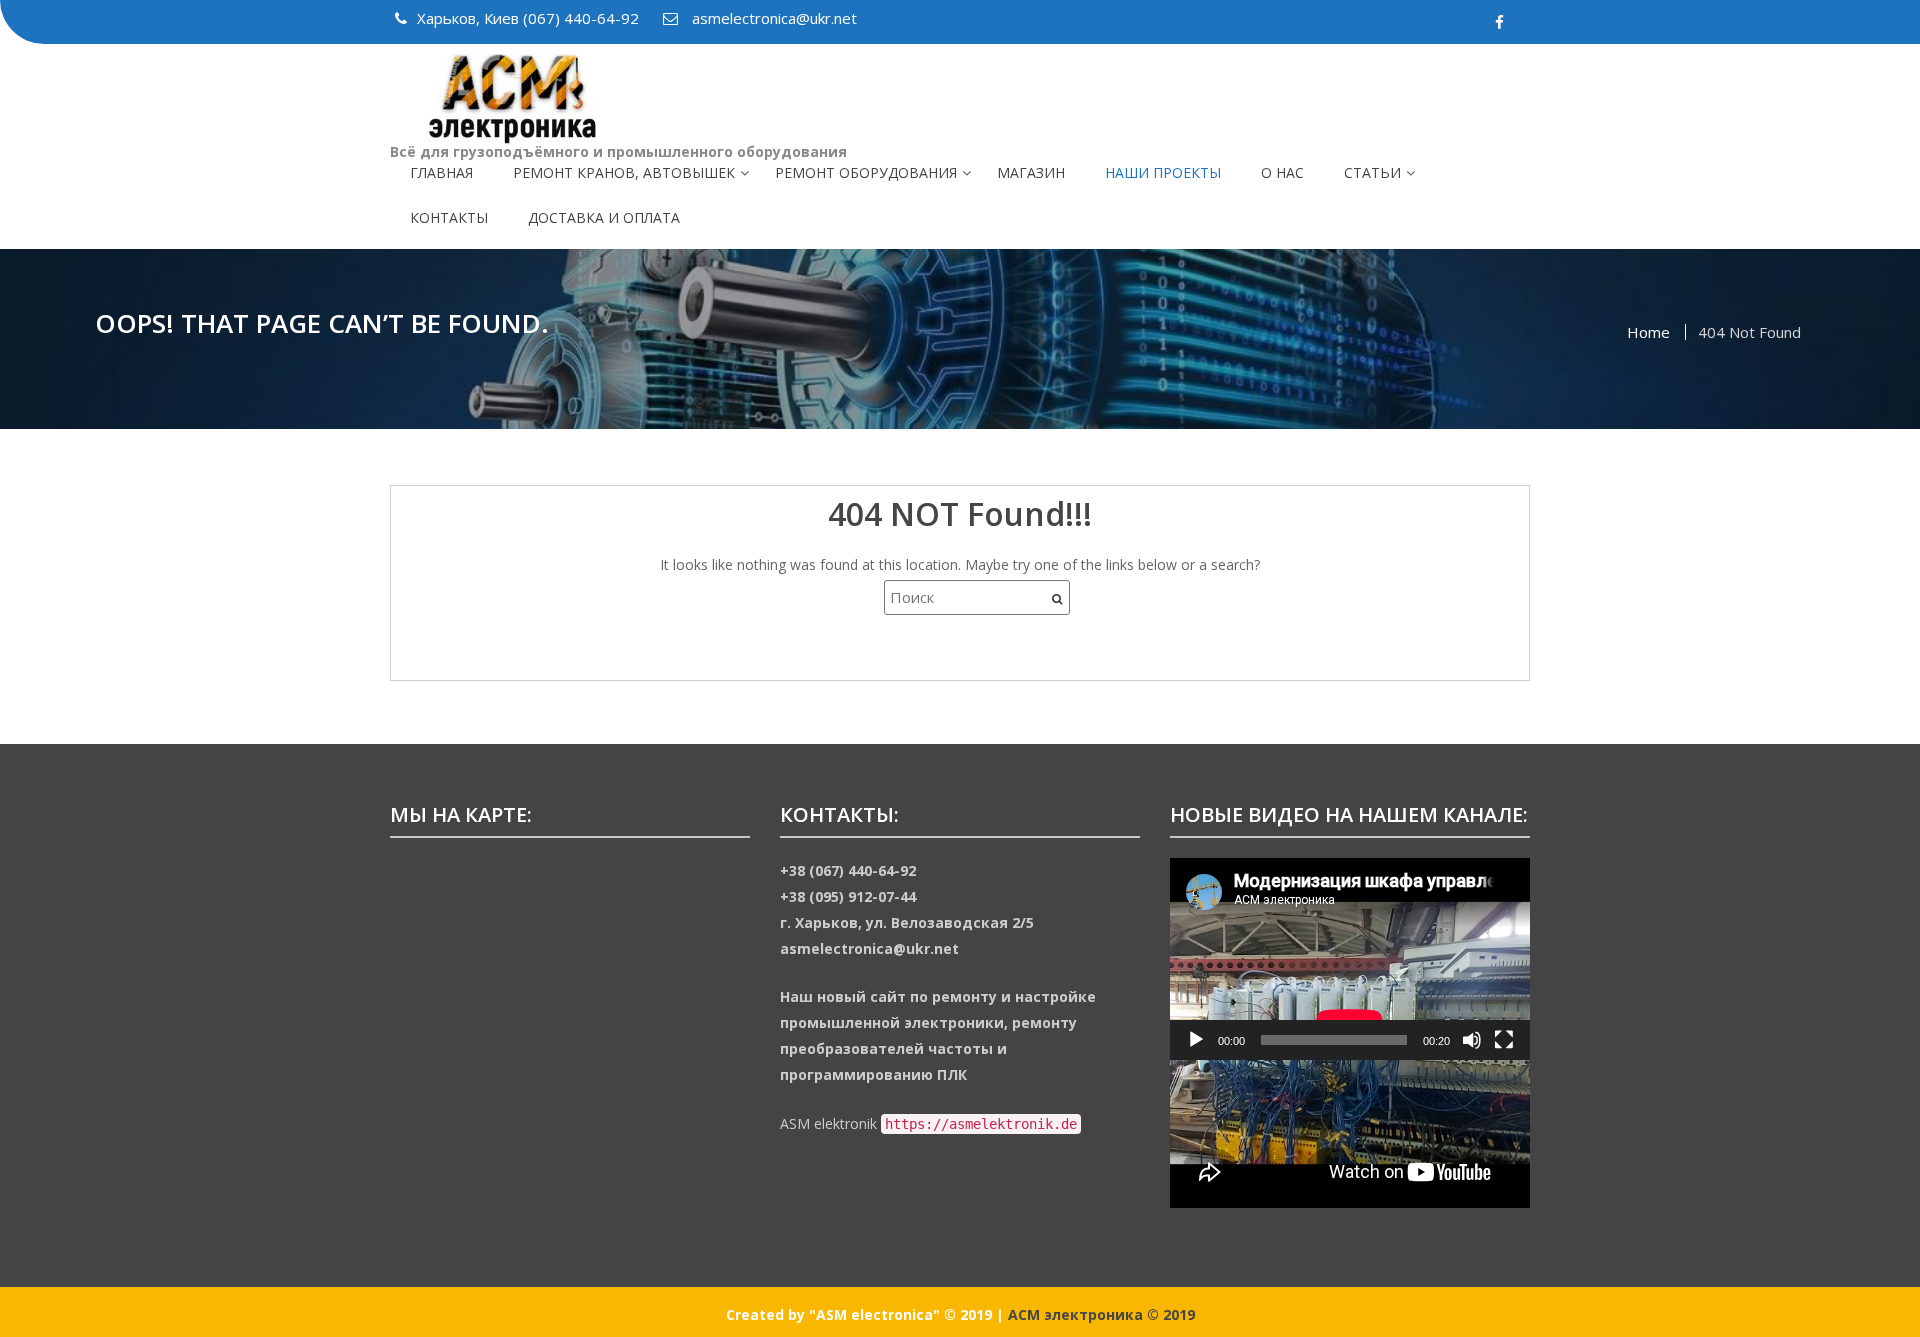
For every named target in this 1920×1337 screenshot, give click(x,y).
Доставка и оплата (604, 217)
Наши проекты (1163, 172)
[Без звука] (1472, 1040)
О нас (1282, 172)
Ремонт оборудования (866, 172)
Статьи (1372, 172)
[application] (1350, 959)
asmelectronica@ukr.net (772, 18)
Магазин (1031, 172)
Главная (441, 172)
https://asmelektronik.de (1049, 1074)
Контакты (449, 217)
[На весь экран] (1504, 1040)
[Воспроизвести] (1196, 1040)
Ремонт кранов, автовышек (624, 172)
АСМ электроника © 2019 (1101, 1314)
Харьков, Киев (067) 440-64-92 (530, 18)
